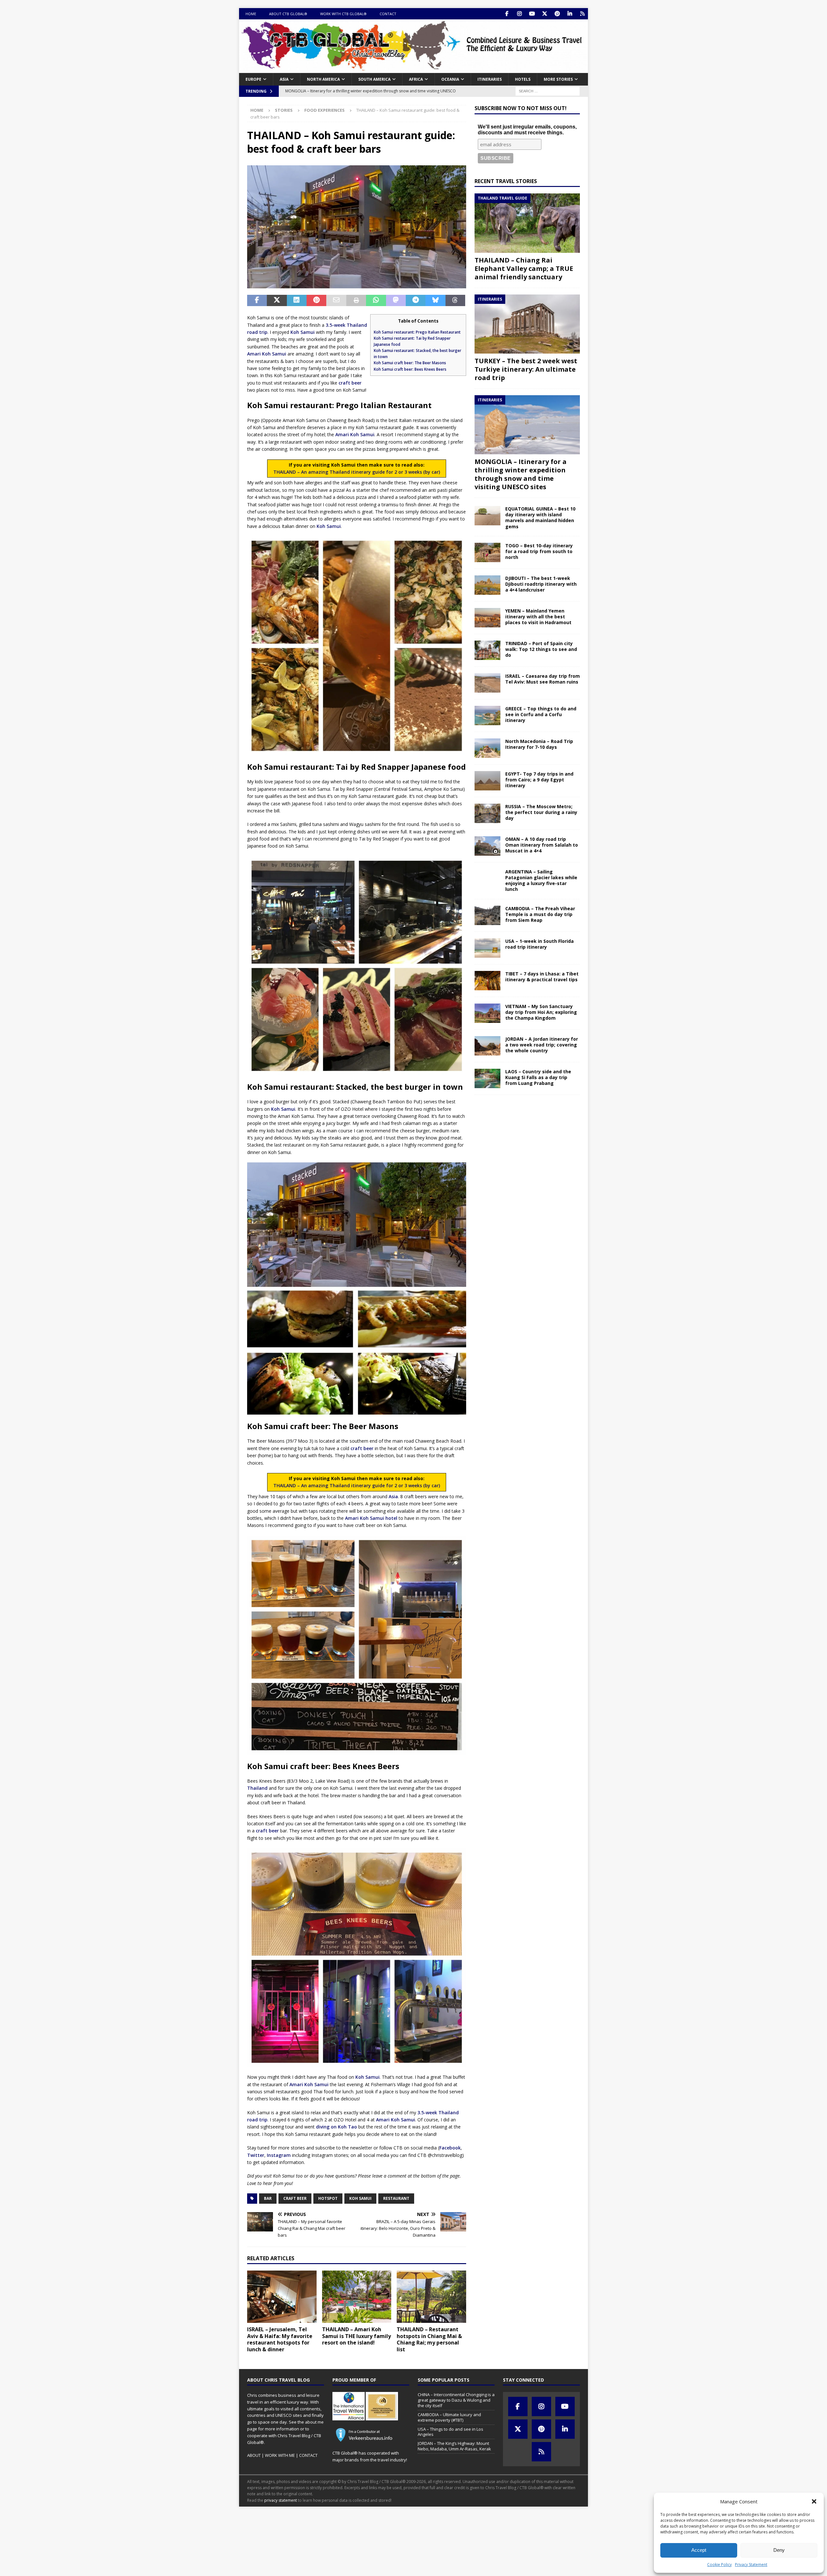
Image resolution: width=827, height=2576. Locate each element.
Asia (284, 79)
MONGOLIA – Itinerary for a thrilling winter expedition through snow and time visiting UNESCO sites (521, 474)
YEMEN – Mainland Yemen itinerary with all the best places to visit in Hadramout (538, 617)
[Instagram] (519, 14)
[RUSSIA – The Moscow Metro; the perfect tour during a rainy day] (487, 813)
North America (323, 79)
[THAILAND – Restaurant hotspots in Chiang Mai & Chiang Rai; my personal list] (431, 2297)
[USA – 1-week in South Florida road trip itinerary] (487, 948)
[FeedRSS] (582, 14)
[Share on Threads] (455, 301)
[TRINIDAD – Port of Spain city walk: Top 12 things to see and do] (487, 650)
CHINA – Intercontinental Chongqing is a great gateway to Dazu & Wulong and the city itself (456, 2400)
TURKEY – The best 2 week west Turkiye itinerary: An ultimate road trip (526, 369)
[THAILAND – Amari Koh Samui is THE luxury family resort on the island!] (357, 2297)
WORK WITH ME (280, 2455)
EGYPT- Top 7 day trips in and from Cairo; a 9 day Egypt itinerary (539, 780)
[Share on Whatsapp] (376, 301)
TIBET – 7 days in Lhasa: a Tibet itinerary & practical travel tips (542, 977)
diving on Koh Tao (336, 2127)
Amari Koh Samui (267, 354)
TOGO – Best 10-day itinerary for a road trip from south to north (539, 551)
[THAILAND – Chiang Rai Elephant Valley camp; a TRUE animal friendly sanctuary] (527, 223)
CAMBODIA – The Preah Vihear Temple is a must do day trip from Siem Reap (540, 914)
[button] (814, 2501)
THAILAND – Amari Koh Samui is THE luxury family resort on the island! (356, 2336)
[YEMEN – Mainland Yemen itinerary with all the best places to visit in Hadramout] (487, 618)
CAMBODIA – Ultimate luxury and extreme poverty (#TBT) (449, 2417)
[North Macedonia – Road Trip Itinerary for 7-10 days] (487, 748)
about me (314, 2422)
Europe (253, 79)
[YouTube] (532, 14)
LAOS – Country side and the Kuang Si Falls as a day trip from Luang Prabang (538, 1077)
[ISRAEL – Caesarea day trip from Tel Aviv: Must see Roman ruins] (487, 683)
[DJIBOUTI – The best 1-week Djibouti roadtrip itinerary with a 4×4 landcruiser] (487, 585)
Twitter (256, 2155)
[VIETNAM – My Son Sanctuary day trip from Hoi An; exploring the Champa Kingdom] (487, 1013)
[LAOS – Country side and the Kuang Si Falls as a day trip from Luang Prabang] (487, 1078)
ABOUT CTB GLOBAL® (288, 14)
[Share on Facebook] (257, 301)
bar (268, 2198)
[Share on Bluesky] (435, 301)
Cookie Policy (719, 2565)
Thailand (257, 1788)
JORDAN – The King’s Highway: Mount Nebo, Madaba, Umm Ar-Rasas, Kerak (454, 2446)
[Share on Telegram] (416, 301)
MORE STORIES (558, 79)
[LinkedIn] (570, 14)
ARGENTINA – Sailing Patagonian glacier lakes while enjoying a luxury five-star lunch (541, 881)
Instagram (279, 2155)
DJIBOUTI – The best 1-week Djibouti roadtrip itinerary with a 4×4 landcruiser (541, 584)
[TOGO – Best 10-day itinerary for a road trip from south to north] (487, 552)
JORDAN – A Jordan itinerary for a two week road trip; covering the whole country (542, 1045)
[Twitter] (544, 14)
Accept (699, 2550)
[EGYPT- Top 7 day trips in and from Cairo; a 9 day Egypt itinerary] (487, 781)
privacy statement (281, 2500)
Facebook (450, 2148)
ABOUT (254, 2455)
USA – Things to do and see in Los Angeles (450, 2432)
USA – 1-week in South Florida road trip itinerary (539, 944)
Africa (416, 79)
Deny (779, 2550)
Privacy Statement (751, 2565)
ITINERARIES (490, 79)
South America (374, 79)
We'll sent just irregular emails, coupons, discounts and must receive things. (527, 130)
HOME (251, 14)
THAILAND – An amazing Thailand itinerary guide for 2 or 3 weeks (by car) (357, 472)
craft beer (350, 383)
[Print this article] (356, 301)
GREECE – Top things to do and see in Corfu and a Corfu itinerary (541, 714)
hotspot (328, 2198)
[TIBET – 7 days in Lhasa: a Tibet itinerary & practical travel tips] (487, 981)
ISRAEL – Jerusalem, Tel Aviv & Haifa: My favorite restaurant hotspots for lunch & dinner (280, 2339)
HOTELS (523, 79)
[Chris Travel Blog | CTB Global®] (413, 69)
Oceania (450, 79)
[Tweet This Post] (277, 301)
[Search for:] (548, 91)
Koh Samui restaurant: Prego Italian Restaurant (417, 332)
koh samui (360, 2198)
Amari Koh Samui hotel (371, 1518)
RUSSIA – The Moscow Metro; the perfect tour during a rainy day (541, 812)
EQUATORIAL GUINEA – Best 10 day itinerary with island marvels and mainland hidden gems (540, 518)
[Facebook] (507, 14)
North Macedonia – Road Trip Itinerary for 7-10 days (539, 744)
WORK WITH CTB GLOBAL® (343, 14)
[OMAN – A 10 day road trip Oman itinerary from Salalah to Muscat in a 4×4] (487, 846)
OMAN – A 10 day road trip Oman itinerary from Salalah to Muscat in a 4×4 (542, 845)
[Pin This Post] (316, 301)
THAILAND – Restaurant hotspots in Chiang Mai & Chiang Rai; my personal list (429, 2339)
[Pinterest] (557, 14)
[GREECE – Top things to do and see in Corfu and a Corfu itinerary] (487, 716)
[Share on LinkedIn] (297, 301)
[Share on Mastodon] (396, 301)
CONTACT (388, 14)
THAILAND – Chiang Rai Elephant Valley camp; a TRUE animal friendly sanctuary (524, 268)
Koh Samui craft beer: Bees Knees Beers (410, 369)
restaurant (396, 2198)
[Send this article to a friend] (336, 301)
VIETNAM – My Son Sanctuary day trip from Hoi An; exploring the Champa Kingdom (541, 1012)
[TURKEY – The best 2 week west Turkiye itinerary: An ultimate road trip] (527, 324)
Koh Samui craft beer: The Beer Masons (410, 363)
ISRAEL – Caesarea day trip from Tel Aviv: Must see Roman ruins (543, 679)
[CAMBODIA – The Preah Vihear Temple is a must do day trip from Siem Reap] (487, 915)
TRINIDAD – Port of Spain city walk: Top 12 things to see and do (541, 649)
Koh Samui (303, 332)
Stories (284, 110)
